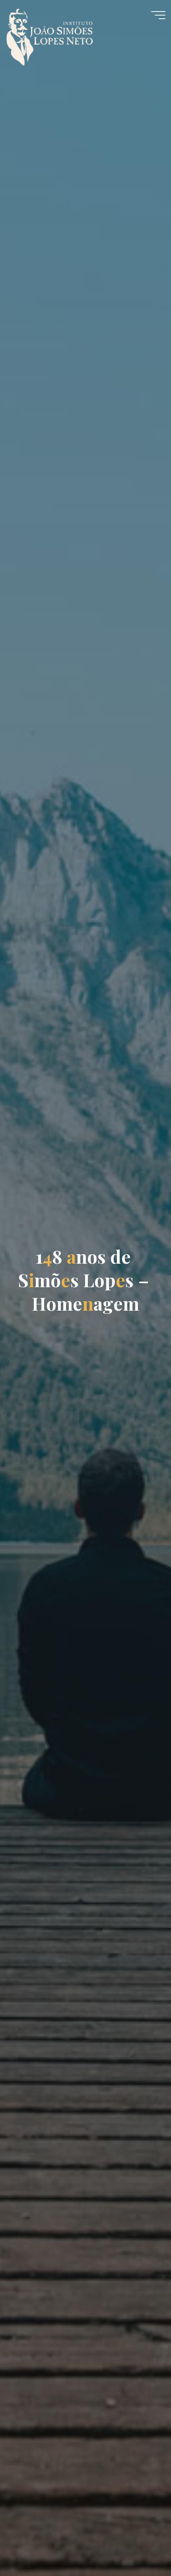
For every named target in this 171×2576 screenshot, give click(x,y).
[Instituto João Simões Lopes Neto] (57, 33)
